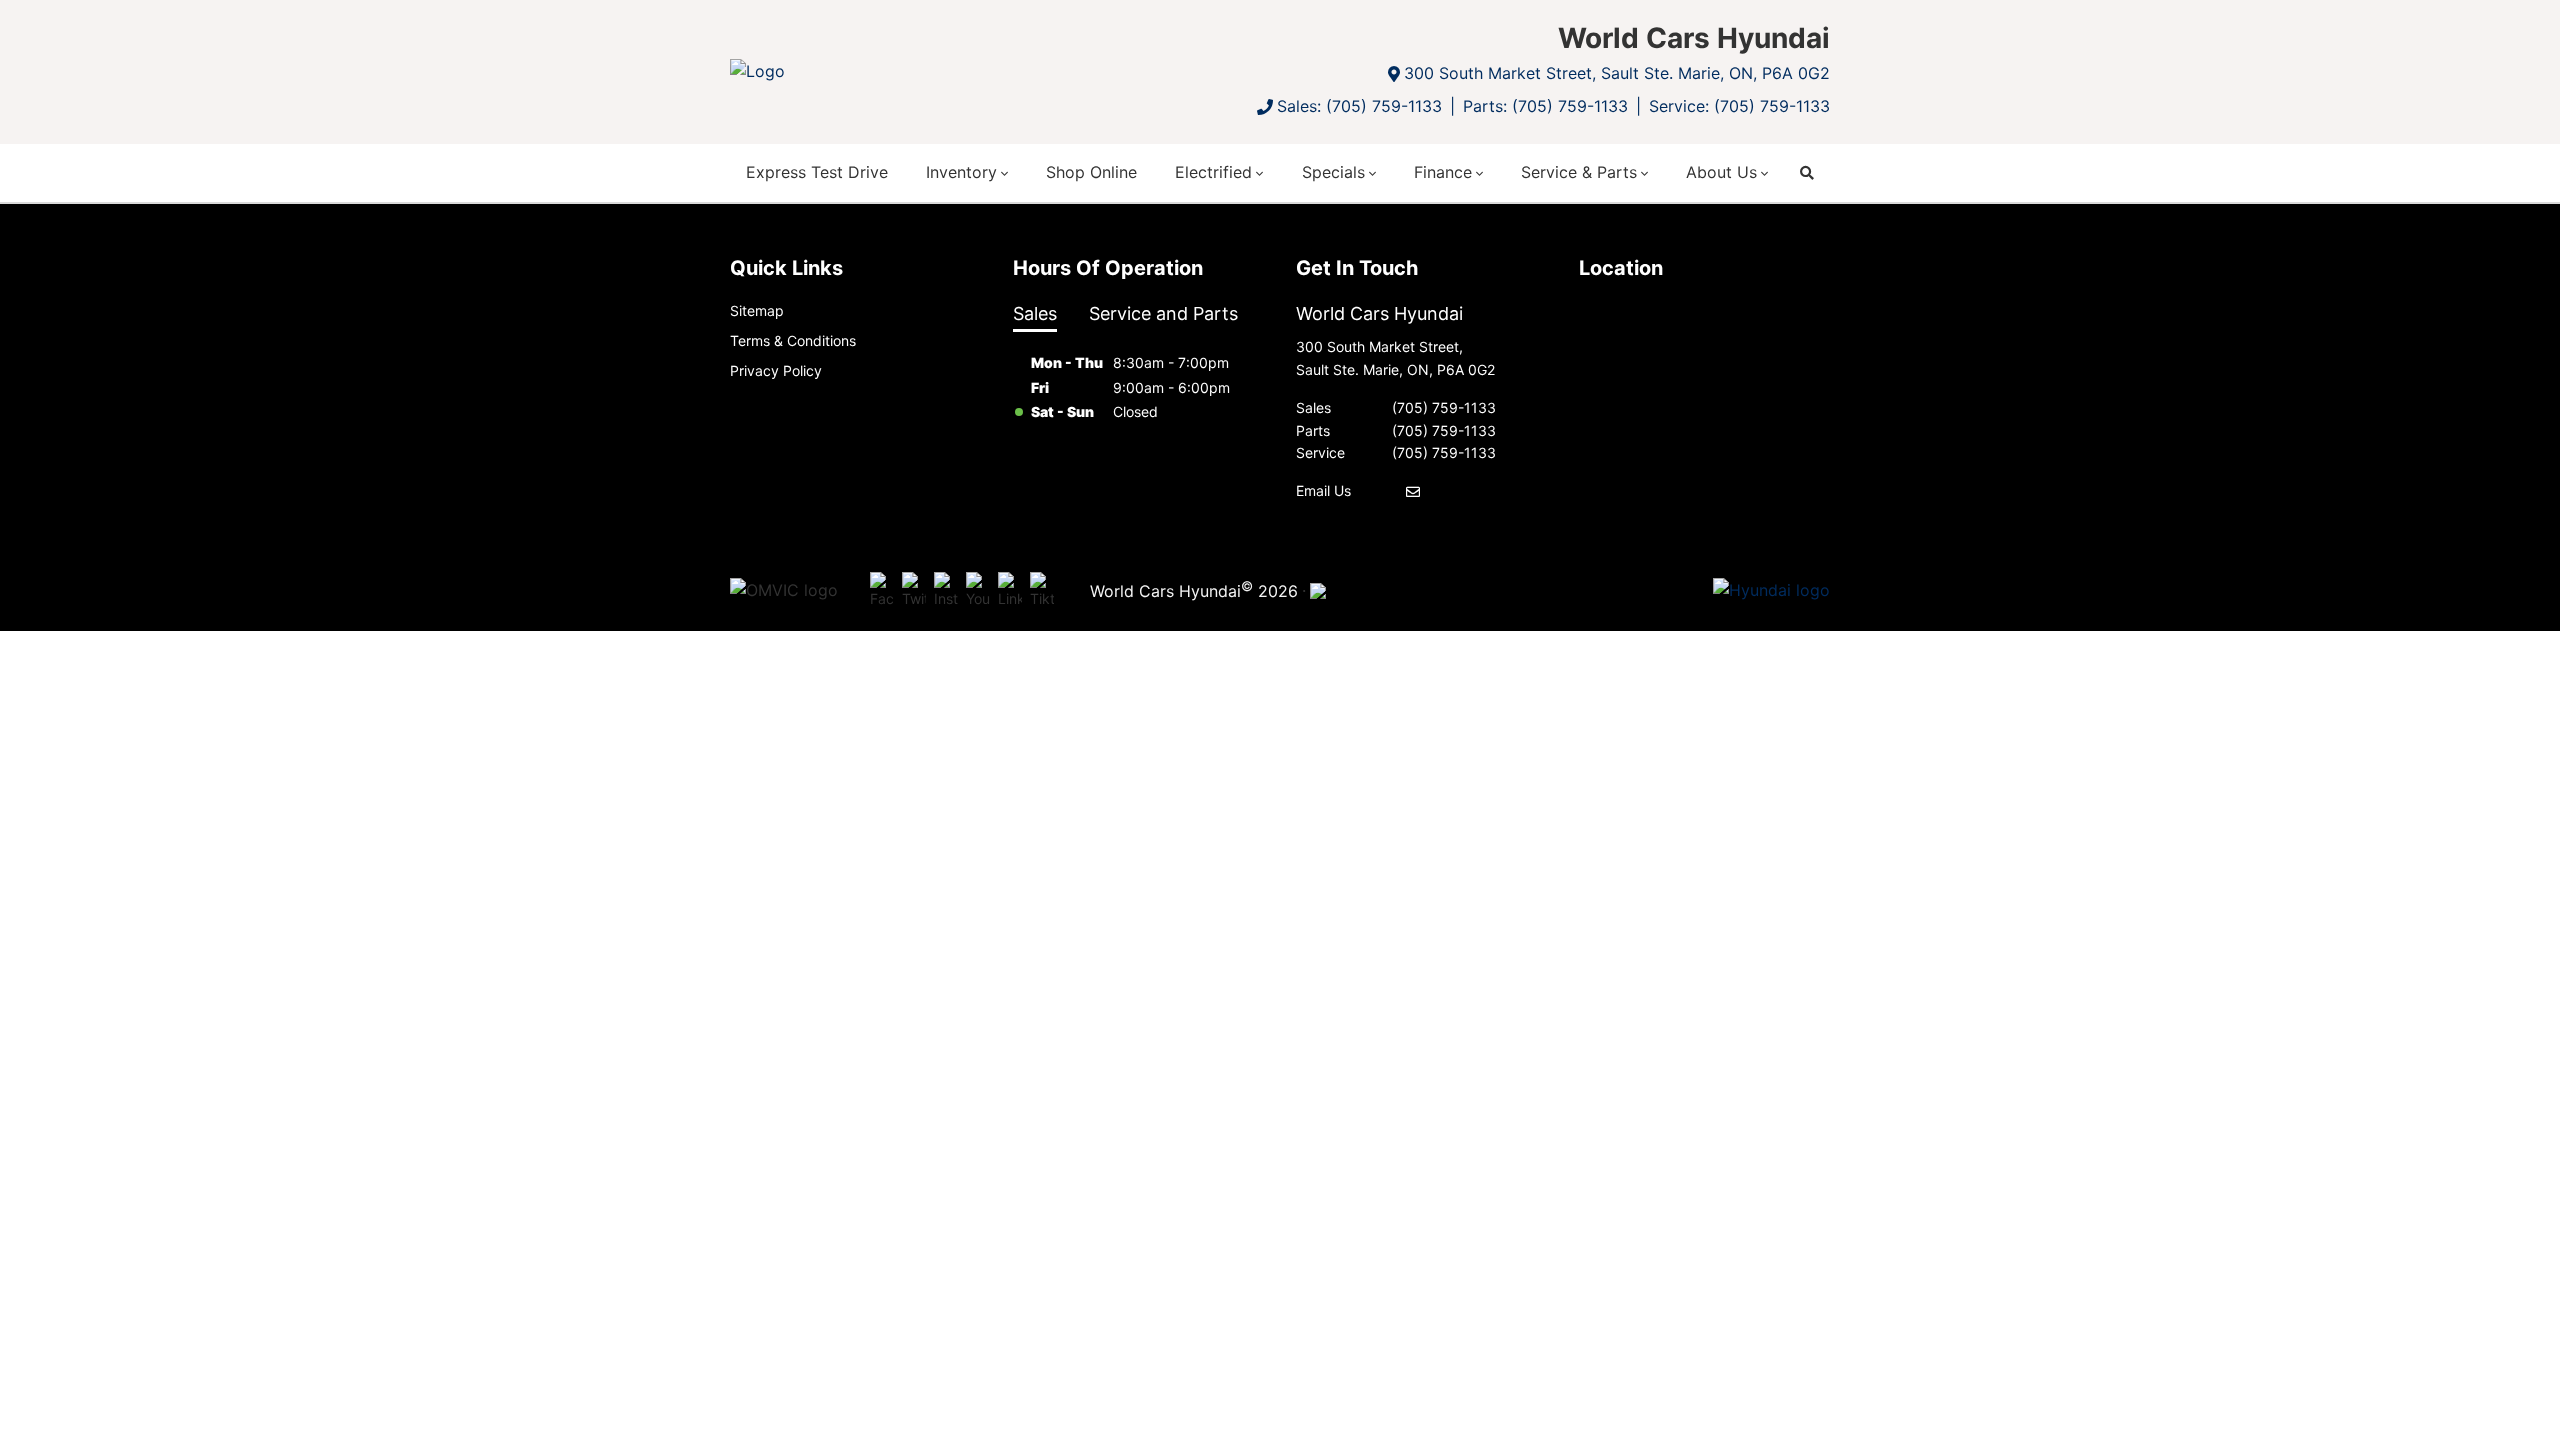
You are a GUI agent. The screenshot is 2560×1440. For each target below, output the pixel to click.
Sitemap (757, 310)
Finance (1443, 172)
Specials (1333, 172)
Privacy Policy (776, 370)
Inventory (961, 172)
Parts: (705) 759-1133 (1545, 106)
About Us (1721, 172)
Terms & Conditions (793, 340)
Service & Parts (1579, 172)
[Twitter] (914, 591)
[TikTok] (1042, 591)
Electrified (1213, 172)
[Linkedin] (1010, 591)
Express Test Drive (817, 172)
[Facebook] (882, 591)
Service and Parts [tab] (1163, 313)
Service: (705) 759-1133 (1739, 106)
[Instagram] (946, 591)
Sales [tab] (1035, 313)
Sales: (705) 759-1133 (1359, 106)
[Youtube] (978, 591)
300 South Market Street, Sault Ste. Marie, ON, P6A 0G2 (1617, 73)
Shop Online (1091, 172)
